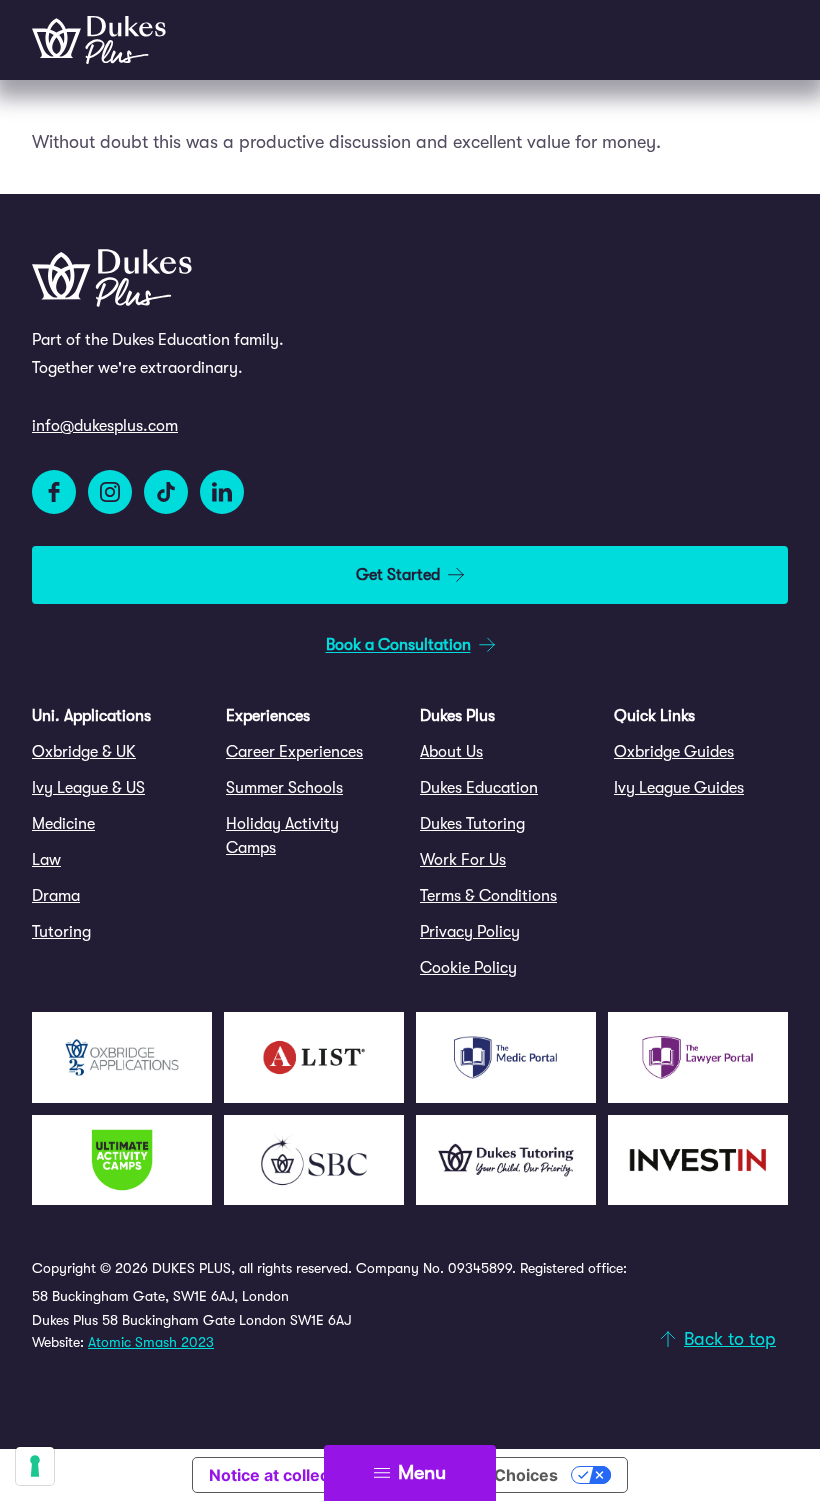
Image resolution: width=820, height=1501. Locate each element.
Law (46, 860)
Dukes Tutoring (472, 824)
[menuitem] (119, 752)
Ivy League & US (88, 788)
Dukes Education (479, 788)
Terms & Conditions (488, 896)
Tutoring (61, 932)
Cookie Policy (468, 968)
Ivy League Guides (679, 788)
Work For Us (463, 860)
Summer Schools (284, 788)
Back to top (730, 1339)
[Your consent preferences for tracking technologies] (35, 1466)
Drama (56, 896)
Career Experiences (294, 752)
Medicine (63, 824)
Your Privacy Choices (475, 1475)
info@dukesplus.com (105, 426)
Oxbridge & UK (84, 752)
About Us (451, 752)
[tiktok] (166, 492)
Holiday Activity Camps (282, 836)
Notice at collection (284, 1475)
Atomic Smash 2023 (151, 1342)
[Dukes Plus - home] (99, 40)
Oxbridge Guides (674, 752)
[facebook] (54, 492)
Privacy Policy (470, 932)
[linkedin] (222, 492)
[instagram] (110, 492)
